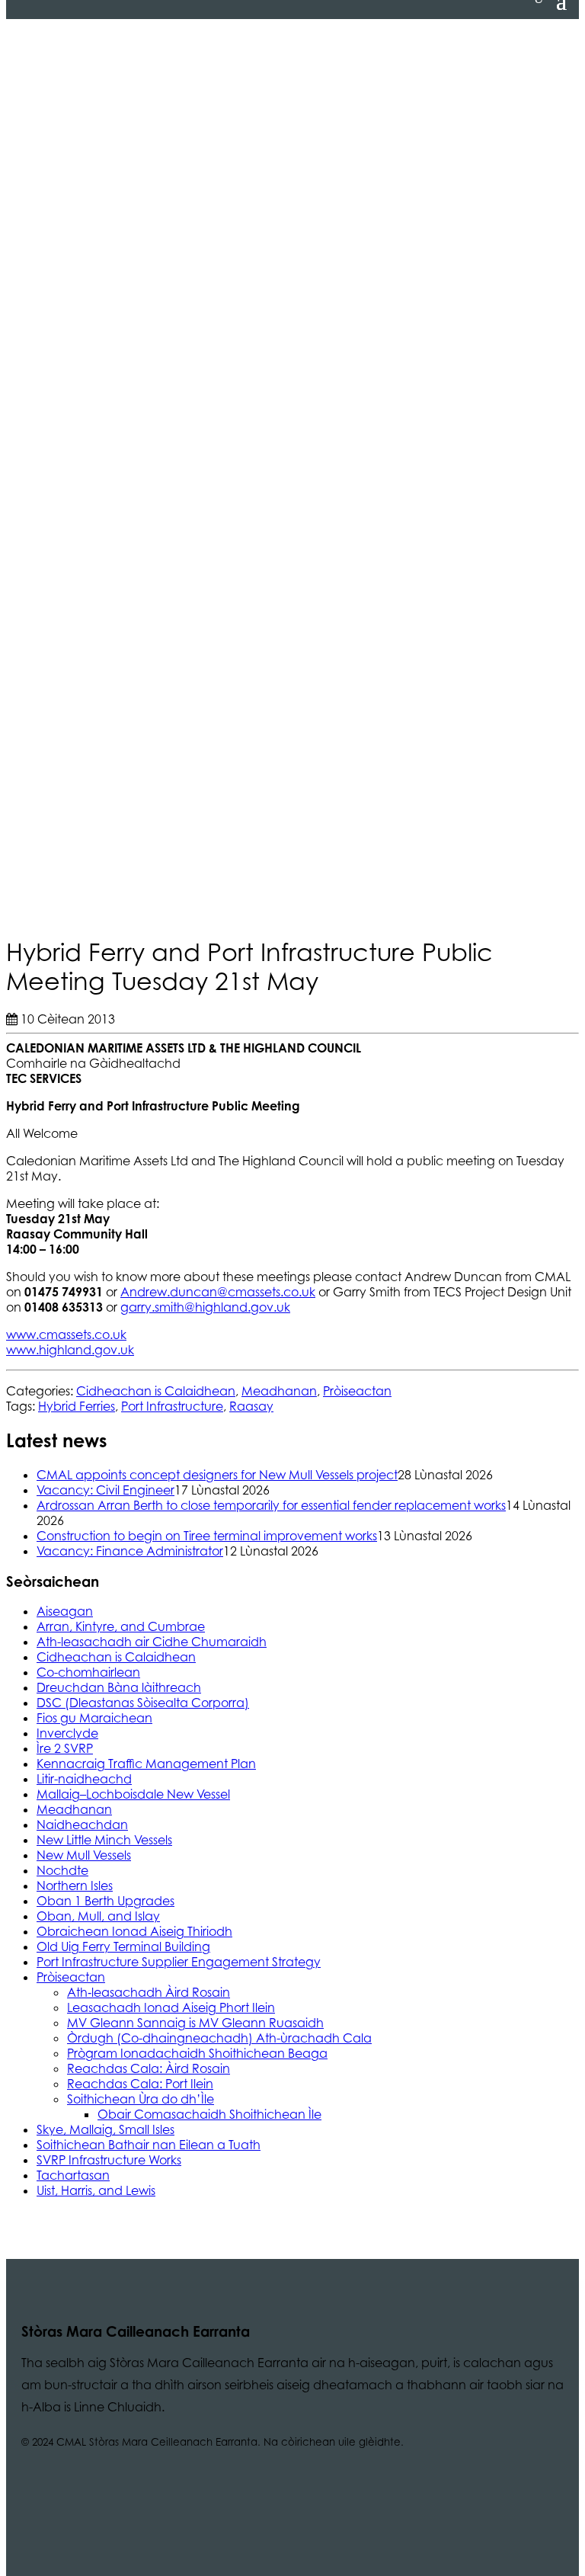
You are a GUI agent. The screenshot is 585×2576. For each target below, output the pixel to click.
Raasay (251, 1406)
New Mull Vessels (84, 1855)
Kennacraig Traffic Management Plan (146, 1764)
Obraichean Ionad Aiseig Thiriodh (134, 1931)
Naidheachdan (82, 1825)
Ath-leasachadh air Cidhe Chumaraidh (152, 1642)
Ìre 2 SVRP (65, 1748)
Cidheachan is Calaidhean (156, 1391)
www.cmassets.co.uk (66, 1334)
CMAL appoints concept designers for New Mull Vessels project (217, 1475)
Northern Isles (75, 1886)
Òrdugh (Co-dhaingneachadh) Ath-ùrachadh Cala (219, 2038)
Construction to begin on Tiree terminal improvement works (207, 1536)
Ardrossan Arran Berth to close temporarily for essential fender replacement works (271, 1505)
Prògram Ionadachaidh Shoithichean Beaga (197, 2053)
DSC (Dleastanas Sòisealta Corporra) (143, 1703)
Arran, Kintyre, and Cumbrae (121, 1626)
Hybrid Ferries (77, 1406)
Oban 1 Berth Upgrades (105, 1901)
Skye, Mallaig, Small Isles (105, 2129)
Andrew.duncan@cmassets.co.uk (218, 1292)
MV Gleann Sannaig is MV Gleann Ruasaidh (195, 2023)
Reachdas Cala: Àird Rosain (149, 2068)
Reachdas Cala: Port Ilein (140, 2084)
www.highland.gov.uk (70, 1350)
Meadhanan (279, 1391)
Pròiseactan (357, 1391)
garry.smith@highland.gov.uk (205, 1307)
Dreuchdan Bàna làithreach (119, 1687)
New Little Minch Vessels (104, 1840)
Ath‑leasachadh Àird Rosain (149, 1992)
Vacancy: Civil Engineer (105, 1490)
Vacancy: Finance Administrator (130, 1551)
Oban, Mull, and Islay (98, 1916)
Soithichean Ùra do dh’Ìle (141, 2099)
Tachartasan (73, 2175)
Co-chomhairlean (88, 1672)
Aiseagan (65, 1611)
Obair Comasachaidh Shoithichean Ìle (209, 2114)
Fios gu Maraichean (94, 1718)
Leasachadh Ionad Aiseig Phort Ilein (171, 2007)
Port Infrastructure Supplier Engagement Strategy (179, 1962)
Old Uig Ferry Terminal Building (123, 1946)
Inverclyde (67, 1733)
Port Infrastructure (172, 1406)
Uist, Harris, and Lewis (96, 2190)
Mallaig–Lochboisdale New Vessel (133, 1794)
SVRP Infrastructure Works (109, 2160)
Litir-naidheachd (84, 1779)
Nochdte (62, 1870)
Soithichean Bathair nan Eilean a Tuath (149, 2145)
